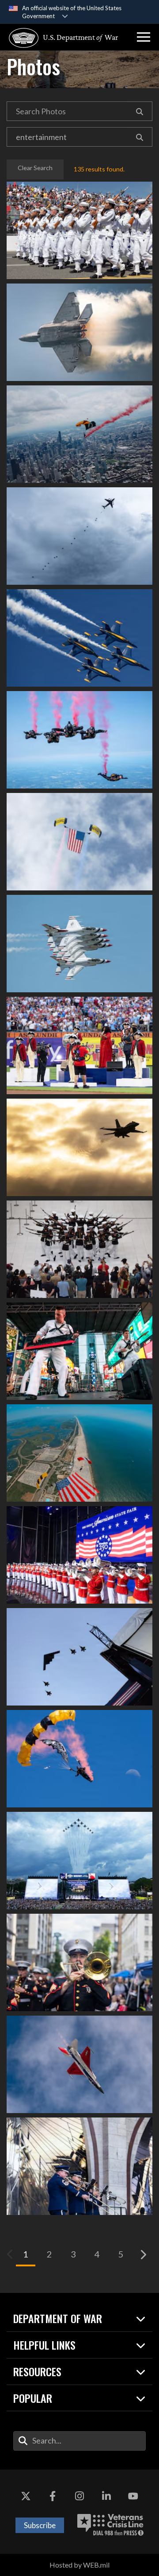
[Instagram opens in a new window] (79, 2496)
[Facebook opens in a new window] (53, 2496)
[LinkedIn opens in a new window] (106, 2496)
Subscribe (40, 2525)
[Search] (140, 111)
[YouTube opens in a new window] (133, 2496)
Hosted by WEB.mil (79, 2565)
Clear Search (35, 168)
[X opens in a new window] (26, 2496)
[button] (144, 37)
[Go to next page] (143, 2254)
